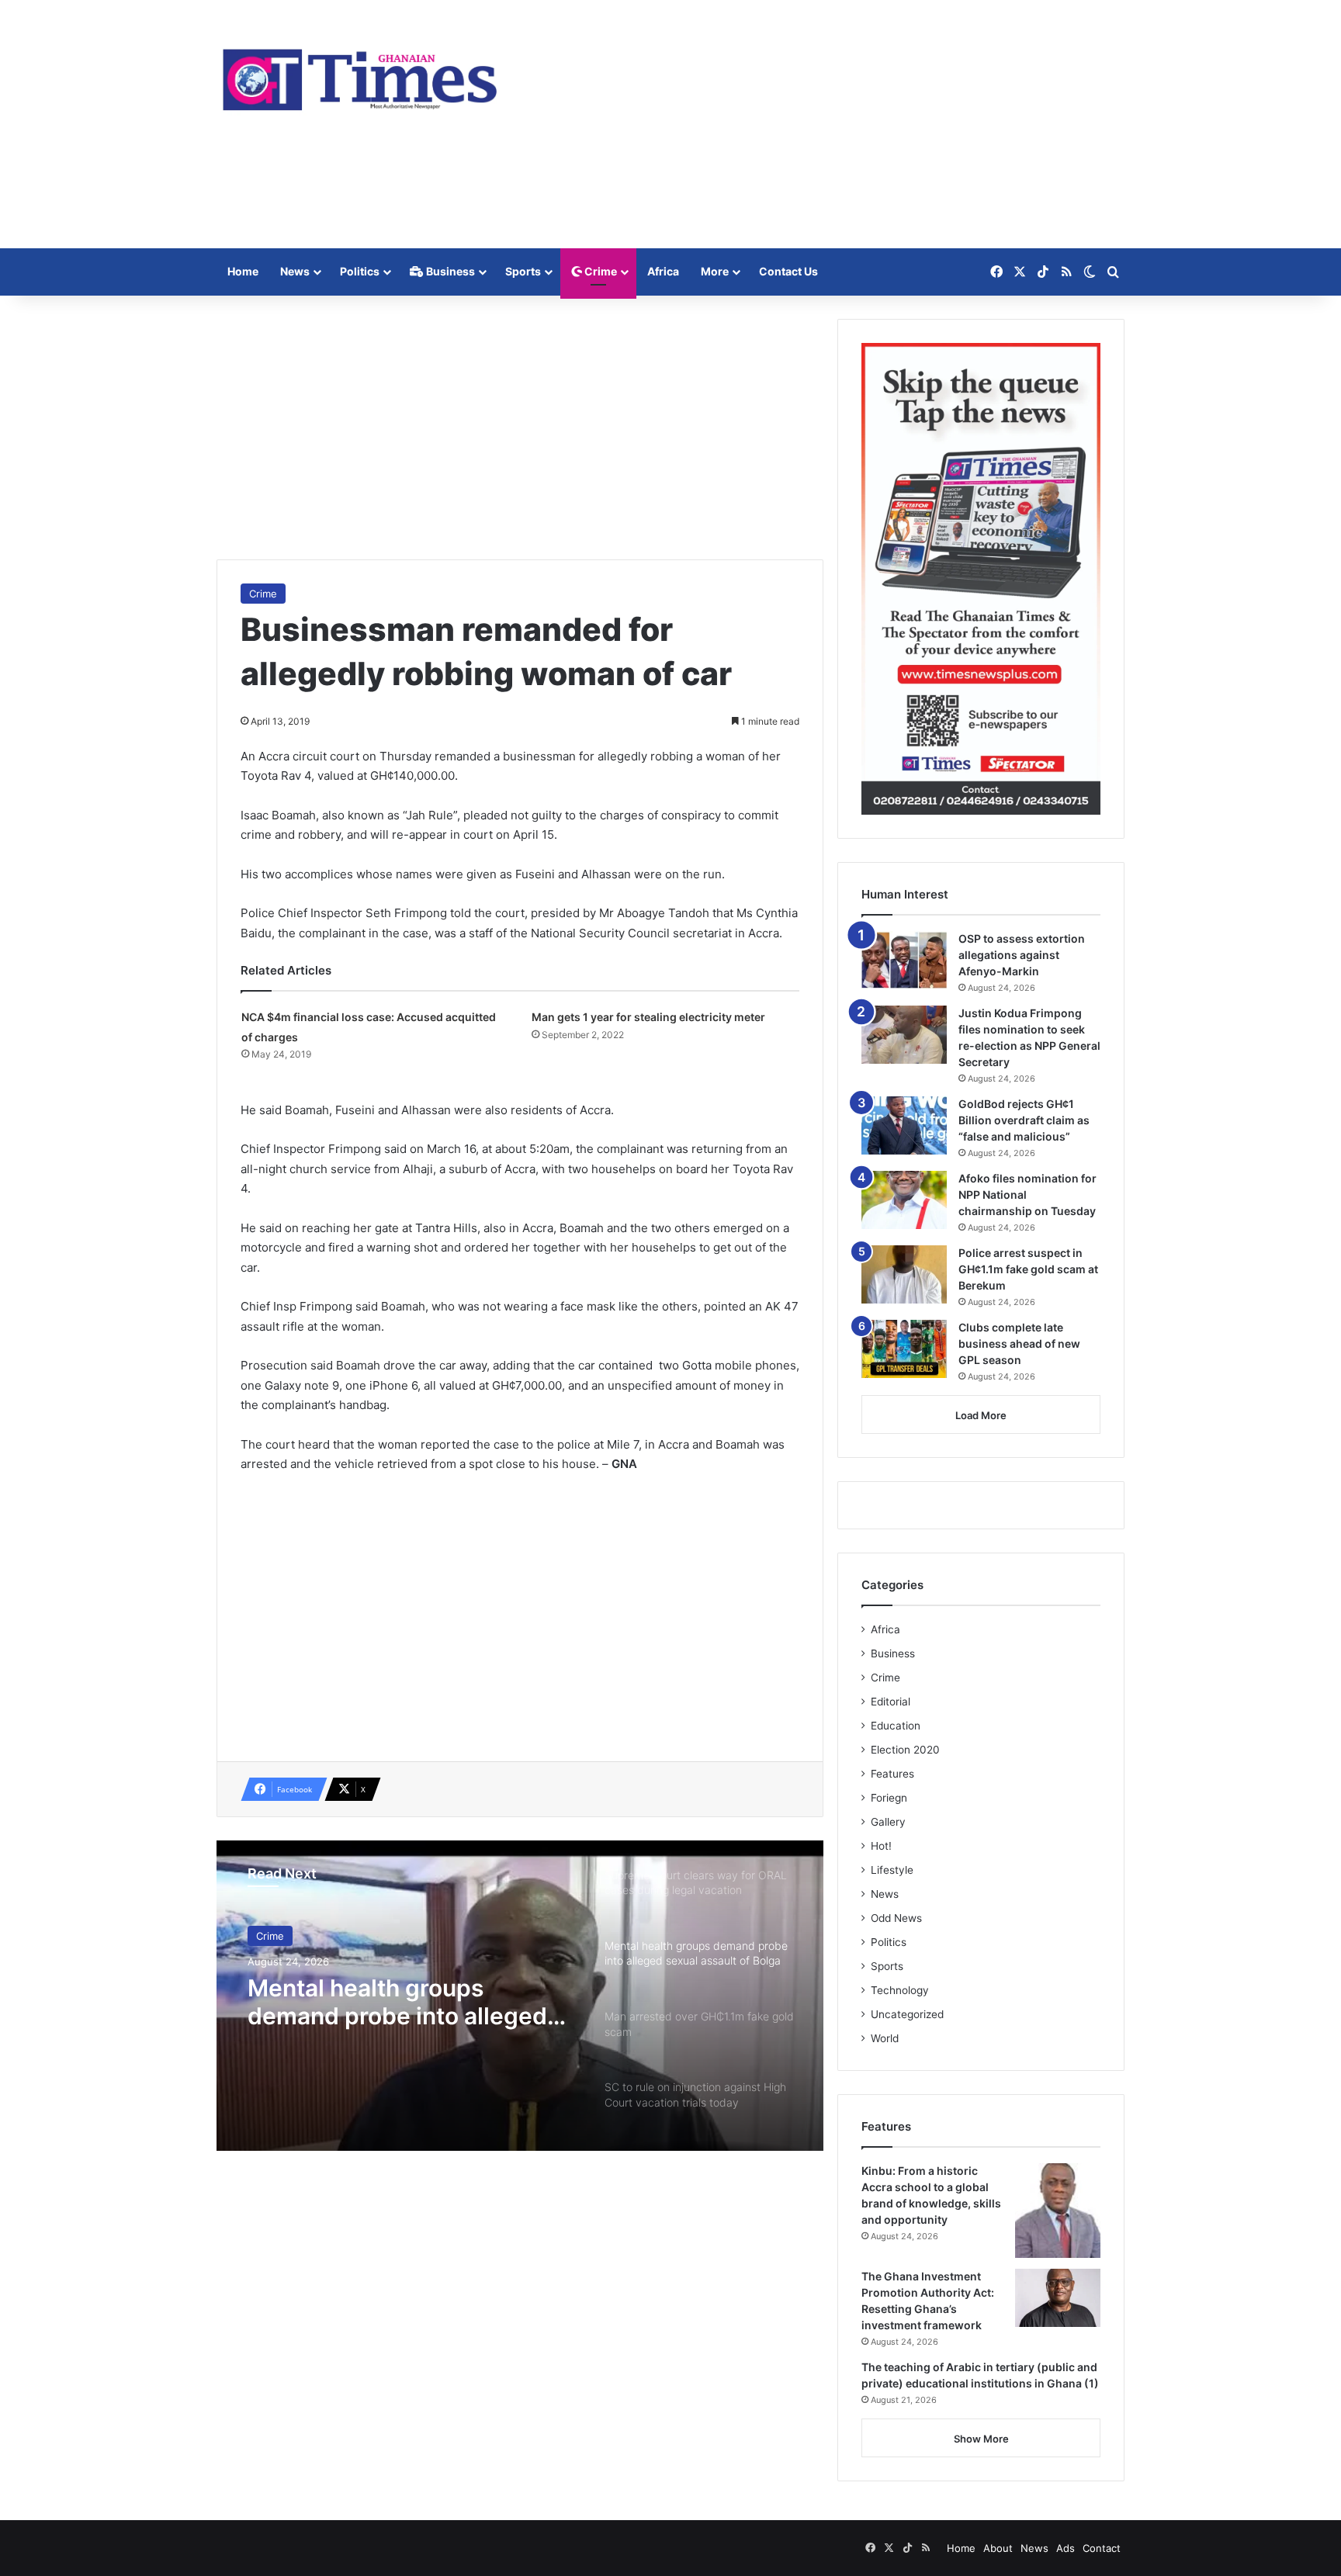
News (295, 271)
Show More (981, 2439)
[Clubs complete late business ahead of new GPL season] (904, 1349)
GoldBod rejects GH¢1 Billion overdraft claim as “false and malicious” (1024, 1120)
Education (896, 1726)
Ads (1066, 2548)
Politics (360, 271)
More (715, 271)
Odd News (896, 1918)
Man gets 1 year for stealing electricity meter (650, 1017)
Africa (663, 271)
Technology (900, 1990)
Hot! (881, 1846)
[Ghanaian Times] (360, 75)
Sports (523, 271)
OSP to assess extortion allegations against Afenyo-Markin (1022, 955)
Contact (1102, 2548)
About (998, 2548)
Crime (599, 271)
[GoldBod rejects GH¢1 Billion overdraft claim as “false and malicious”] (904, 1125)
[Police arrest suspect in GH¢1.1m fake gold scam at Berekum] (904, 1274)
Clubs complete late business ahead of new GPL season (1019, 1343)
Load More (981, 1415)
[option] (520, 1996)
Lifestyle (892, 1870)
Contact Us (788, 271)
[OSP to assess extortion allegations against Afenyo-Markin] (904, 960)
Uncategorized (907, 2014)
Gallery (888, 1822)
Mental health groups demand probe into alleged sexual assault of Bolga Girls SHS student (404, 2002)
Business (449, 271)
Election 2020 (905, 1750)
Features (892, 1774)
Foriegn (889, 1798)
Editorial (891, 1702)
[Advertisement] (826, 124)
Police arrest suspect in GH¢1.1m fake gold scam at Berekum (1028, 1269)
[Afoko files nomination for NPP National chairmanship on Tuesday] (904, 1200)
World (885, 2038)
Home (243, 271)
